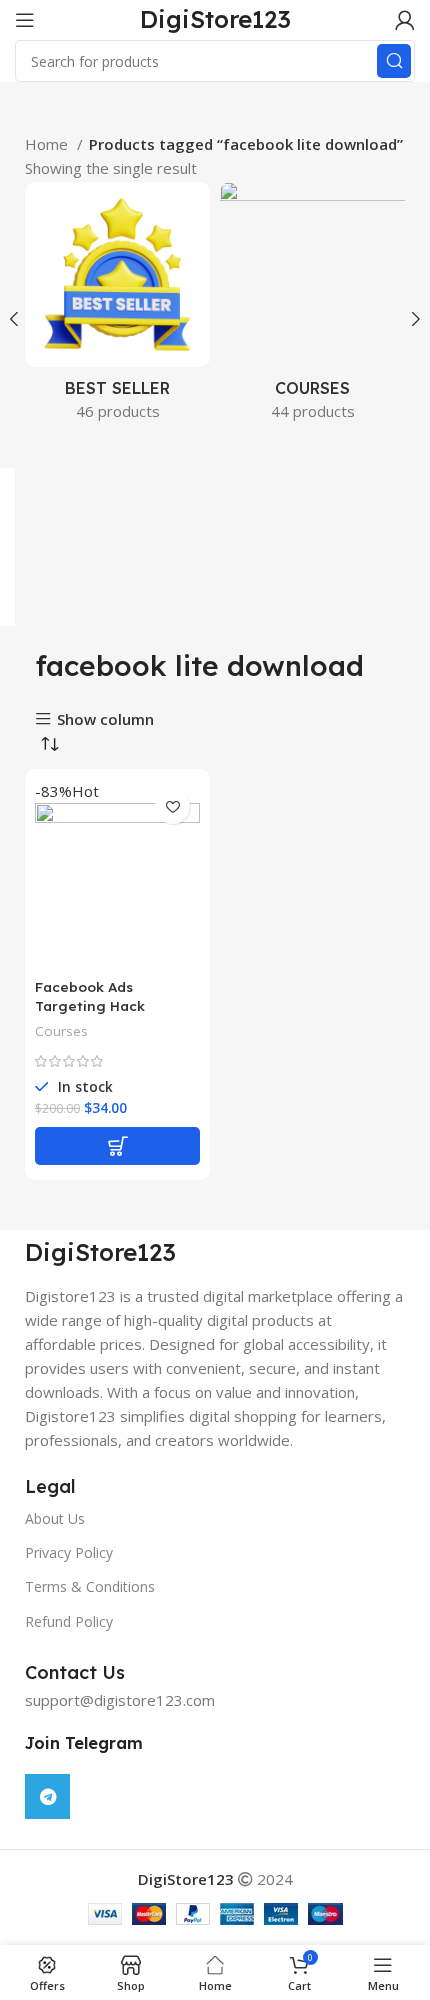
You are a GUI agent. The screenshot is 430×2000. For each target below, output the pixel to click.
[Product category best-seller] (117, 307)
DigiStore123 (215, 19)
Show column (105, 719)
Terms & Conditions (90, 1586)
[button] (117, 1146)
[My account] (405, 20)
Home (48, 144)
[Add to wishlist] (172, 806)
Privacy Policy (69, 1552)
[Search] (394, 61)
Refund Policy (69, 1621)
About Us (55, 1518)
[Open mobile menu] (25, 20)
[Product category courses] (312, 307)
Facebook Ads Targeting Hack (90, 996)
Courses (61, 1031)
